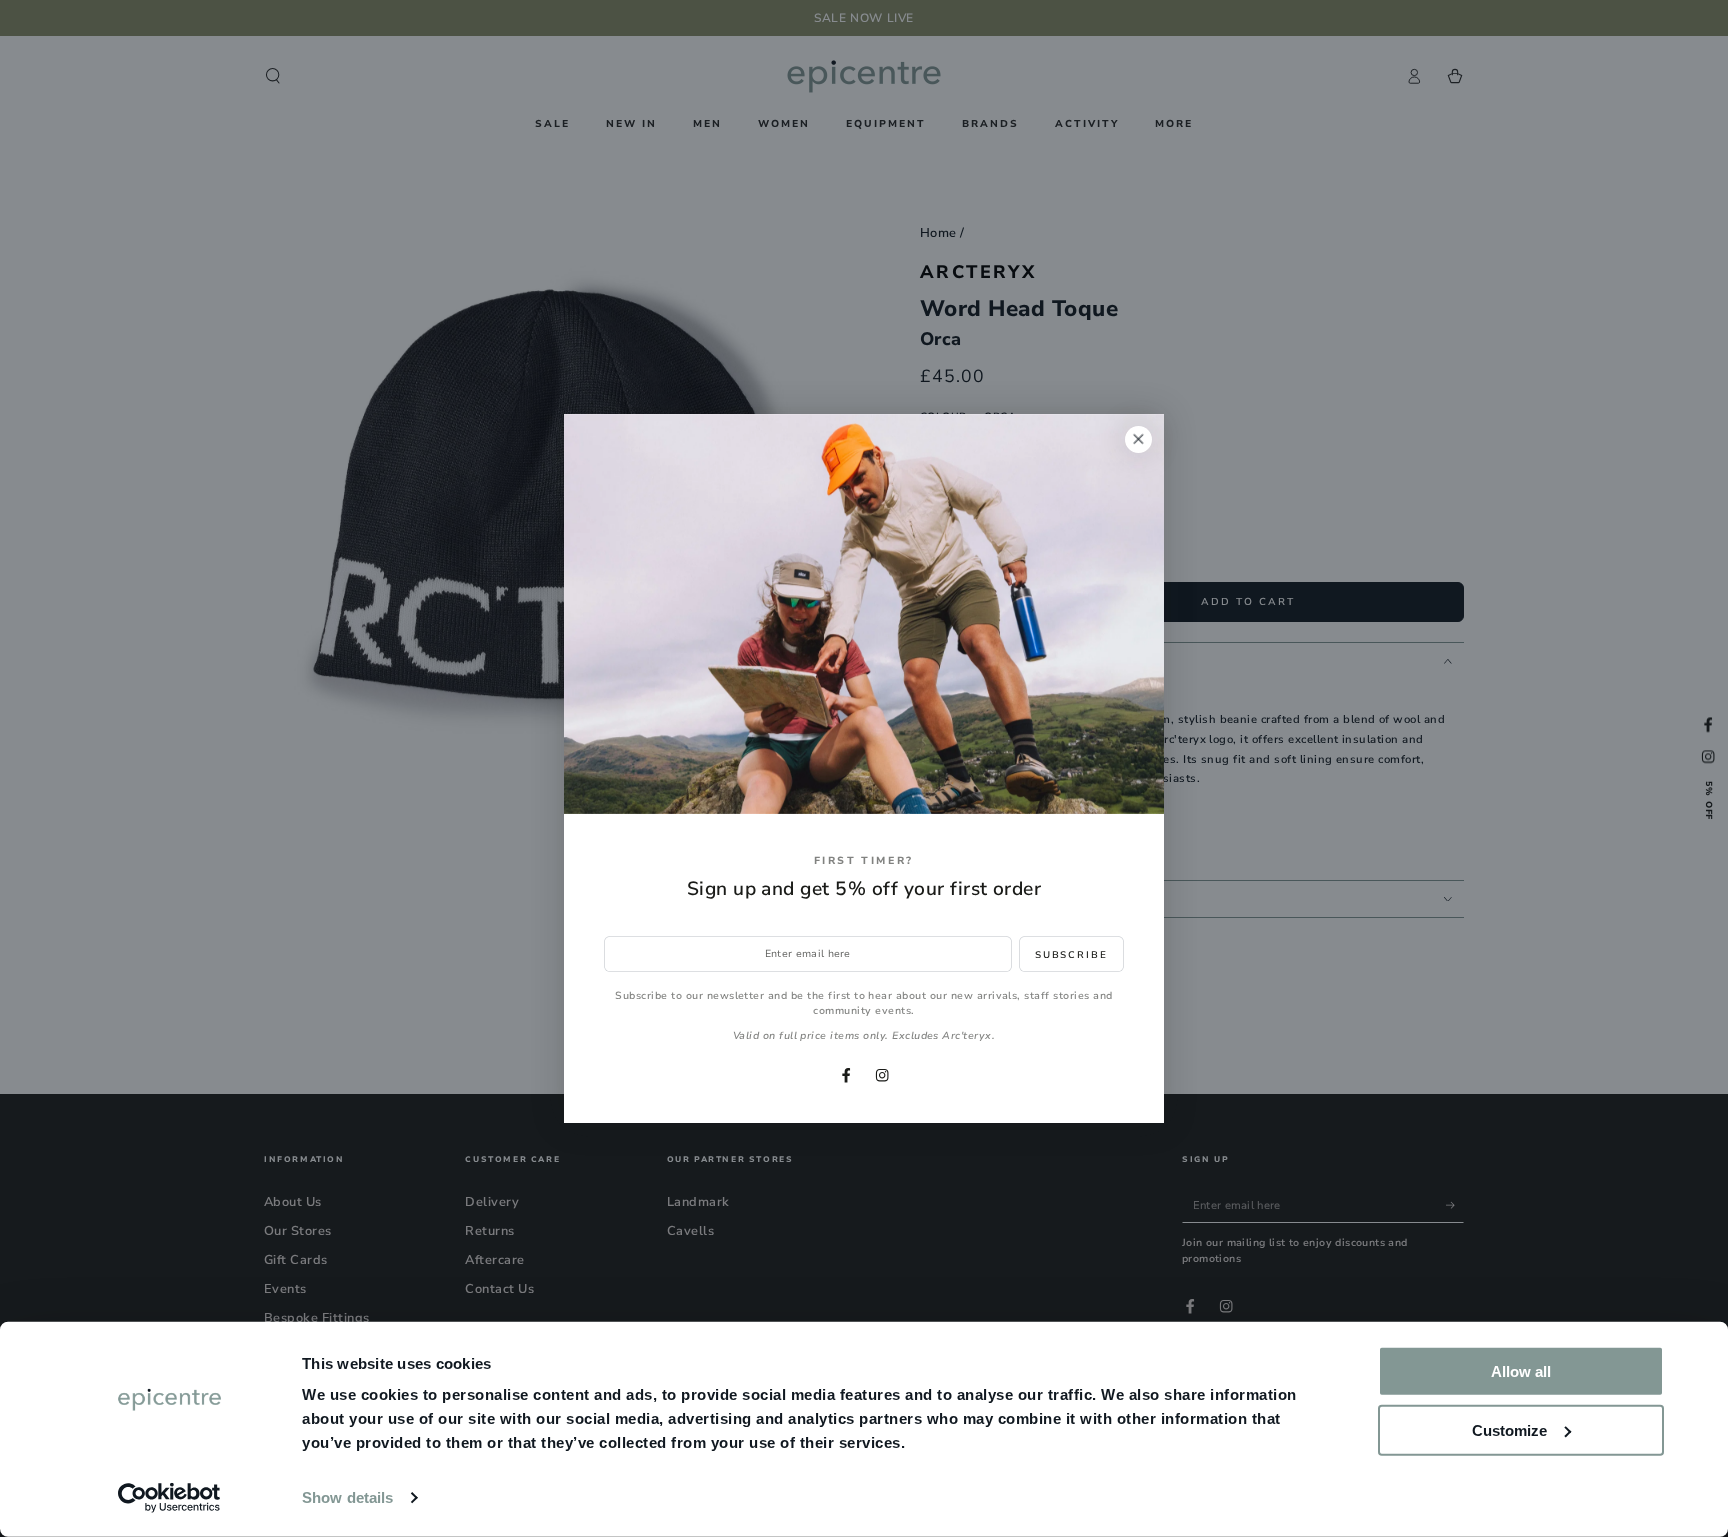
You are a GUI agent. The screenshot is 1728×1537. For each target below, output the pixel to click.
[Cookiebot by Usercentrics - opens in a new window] (169, 1498)
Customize (1509, 1429)
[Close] (1138, 439)
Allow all (1521, 1371)
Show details (347, 1497)
